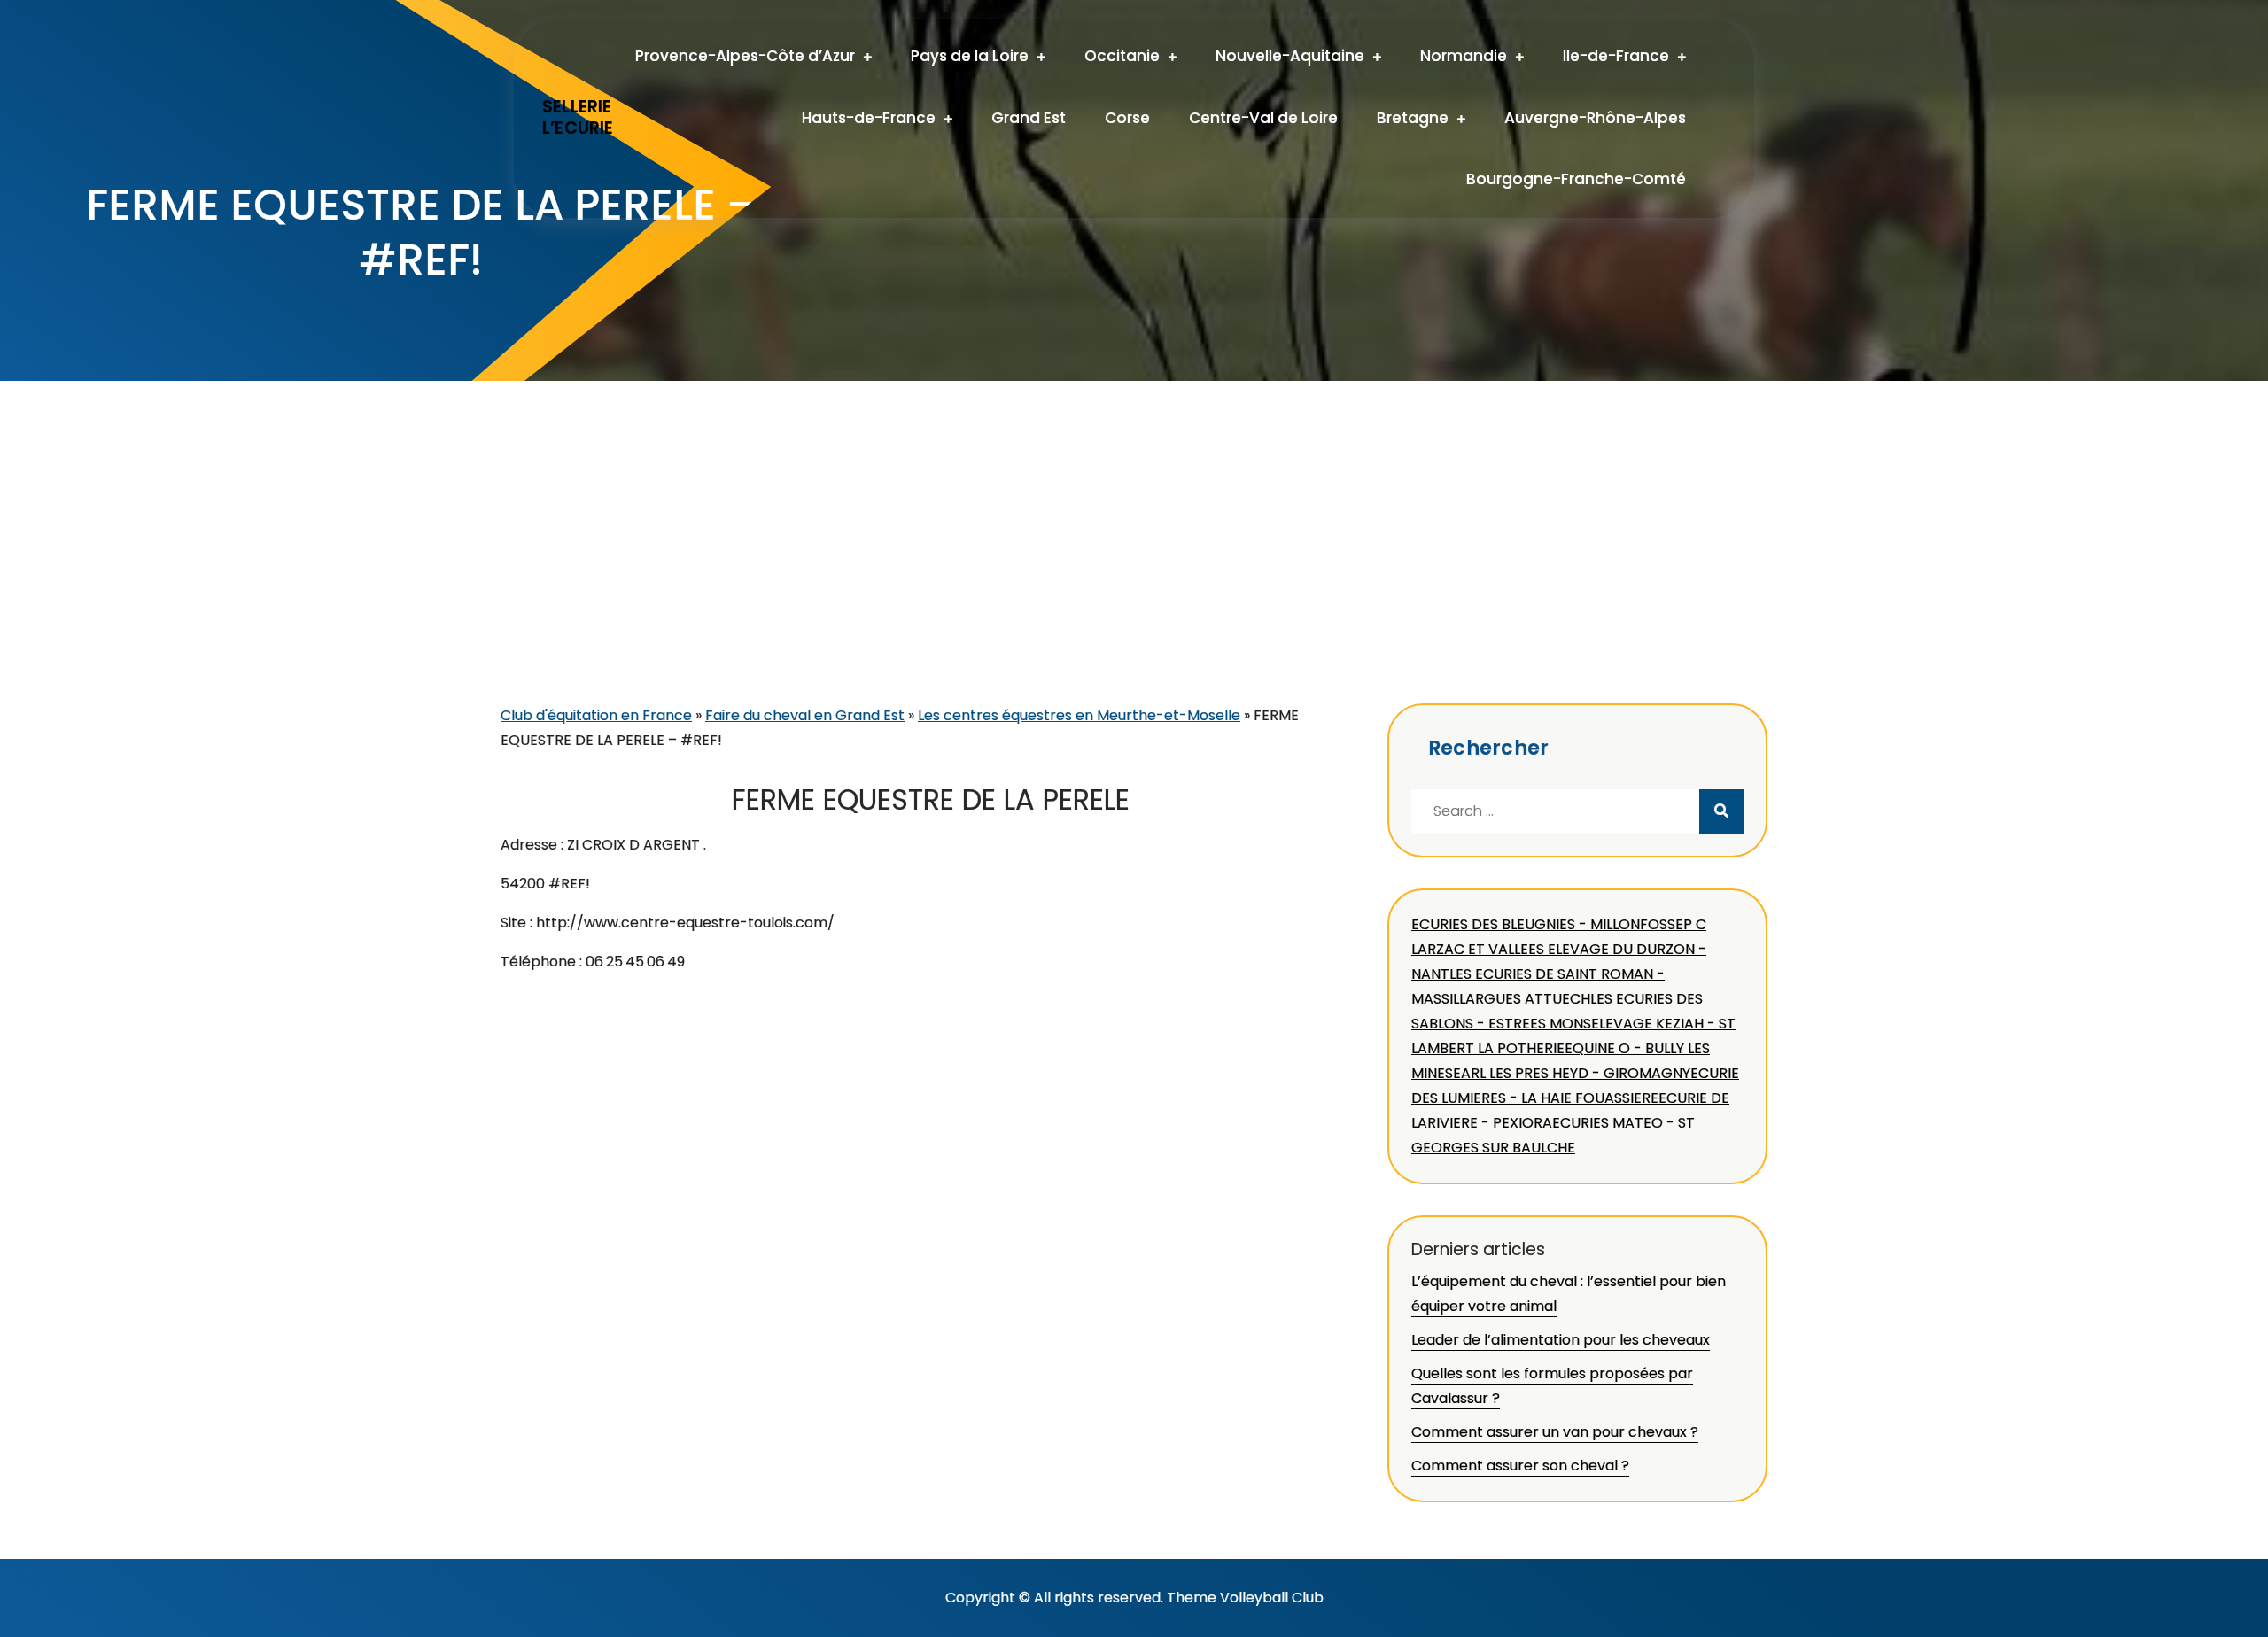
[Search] (1721, 811)
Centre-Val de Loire (1263, 118)
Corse (1127, 118)
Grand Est (1029, 118)
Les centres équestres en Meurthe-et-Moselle (1079, 715)
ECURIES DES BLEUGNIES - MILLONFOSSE (1547, 924)
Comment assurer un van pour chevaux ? (1555, 1432)
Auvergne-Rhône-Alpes (1595, 118)
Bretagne (1413, 118)
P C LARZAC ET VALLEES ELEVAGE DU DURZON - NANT (1559, 949)
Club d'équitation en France (596, 715)
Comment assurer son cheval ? (1520, 1466)
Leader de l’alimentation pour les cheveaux (1561, 1340)
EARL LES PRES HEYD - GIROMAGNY (1572, 1073)
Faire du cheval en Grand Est (805, 715)
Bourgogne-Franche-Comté (1576, 179)
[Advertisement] (1134, 570)
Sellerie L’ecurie (578, 118)
